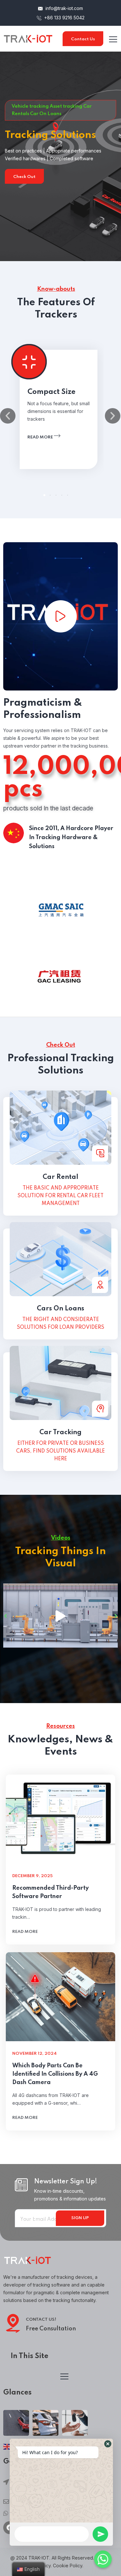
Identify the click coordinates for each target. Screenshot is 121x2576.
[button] (45, 495)
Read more (41, 437)
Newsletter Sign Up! (66, 2182)
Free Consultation (51, 2329)
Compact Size (51, 392)
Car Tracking (60, 1433)
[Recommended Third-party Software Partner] (60, 1819)
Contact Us (83, 39)
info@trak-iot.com (64, 8)
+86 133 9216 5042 (64, 18)
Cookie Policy (68, 2566)
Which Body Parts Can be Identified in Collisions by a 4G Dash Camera (55, 2074)
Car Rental (60, 1177)
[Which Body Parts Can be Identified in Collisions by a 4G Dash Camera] (60, 1997)
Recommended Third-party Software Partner (50, 1892)
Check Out (24, 177)
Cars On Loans (60, 1309)
